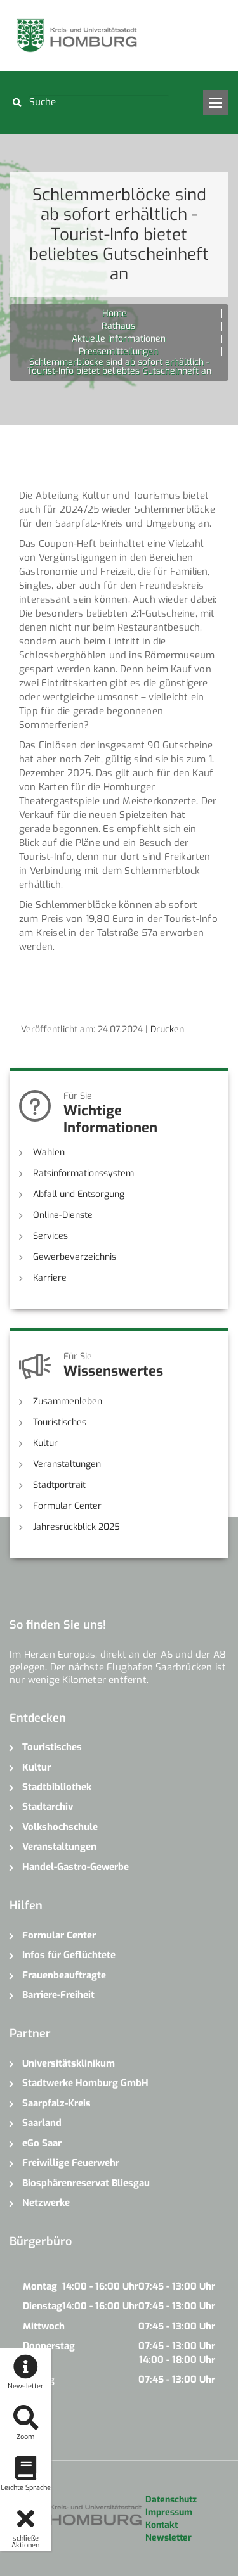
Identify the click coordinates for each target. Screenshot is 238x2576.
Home (115, 313)
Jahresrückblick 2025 (76, 1527)
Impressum (169, 2512)
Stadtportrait (59, 1485)
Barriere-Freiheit (58, 1995)
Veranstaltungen (67, 1464)
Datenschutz (171, 2500)
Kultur (45, 1443)
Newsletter (169, 2538)
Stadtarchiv (48, 1807)
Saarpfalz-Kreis (56, 2103)
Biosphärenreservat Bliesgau (86, 2183)
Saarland (42, 2123)
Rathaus (118, 326)
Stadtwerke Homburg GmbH (85, 2083)
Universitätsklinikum (69, 2063)
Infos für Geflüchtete (69, 1955)
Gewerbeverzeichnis (75, 1257)
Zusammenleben (68, 1401)
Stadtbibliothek (57, 1787)
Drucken (167, 1029)
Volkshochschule (60, 1827)
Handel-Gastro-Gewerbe (76, 1867)
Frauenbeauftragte (64, 1975)
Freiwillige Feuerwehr (71, 2163)
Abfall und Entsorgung (79, 1194)
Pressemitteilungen (118, 351)
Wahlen (49, 1152)
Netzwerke (46, 2203)
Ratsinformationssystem (83, 1173)
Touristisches (60, 1422)
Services (50, 1236)
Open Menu (216, 103)
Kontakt (162, 2525)
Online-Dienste (63, 1215)
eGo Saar (42, 2143)
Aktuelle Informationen (119, 339)
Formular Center (67, 1506)
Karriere (50, 1278)
